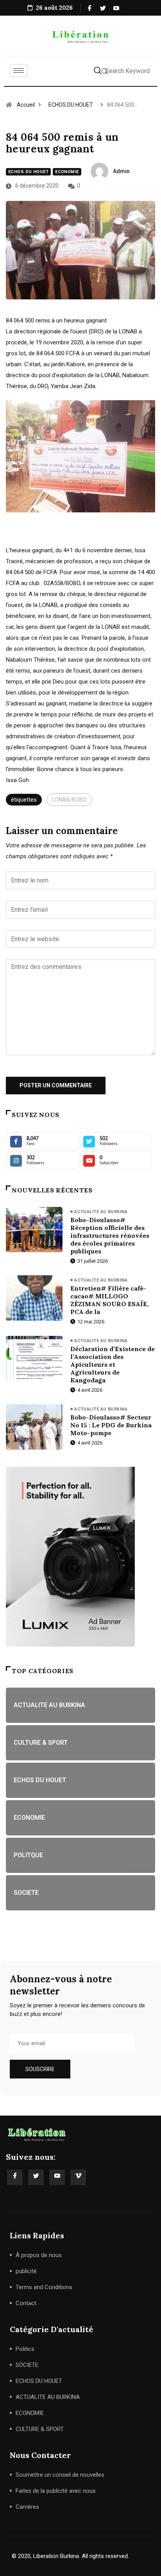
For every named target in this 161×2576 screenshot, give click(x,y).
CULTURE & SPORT (40, 2429)
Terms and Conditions (44, 2287)
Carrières (27, 2507)
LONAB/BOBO (69, 800)
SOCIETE (27, 2365)
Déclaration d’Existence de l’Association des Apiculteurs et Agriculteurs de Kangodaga (113, 1364)
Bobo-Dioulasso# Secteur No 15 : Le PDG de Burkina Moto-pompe (111, 1425)
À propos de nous (39, 2255)
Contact (26, 2303)
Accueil (26, 105)
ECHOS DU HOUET (71, 105)
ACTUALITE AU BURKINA (101, 1212)
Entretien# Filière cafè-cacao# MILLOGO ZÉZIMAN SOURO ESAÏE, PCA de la (109, 1300)
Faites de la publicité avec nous (56, 2491)
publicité (26, 2271)
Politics (25, 2349)
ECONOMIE (67, 172)
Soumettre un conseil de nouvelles (60, 2475)
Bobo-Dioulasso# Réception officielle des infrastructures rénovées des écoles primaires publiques (110, 1235)
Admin (121, 171)
